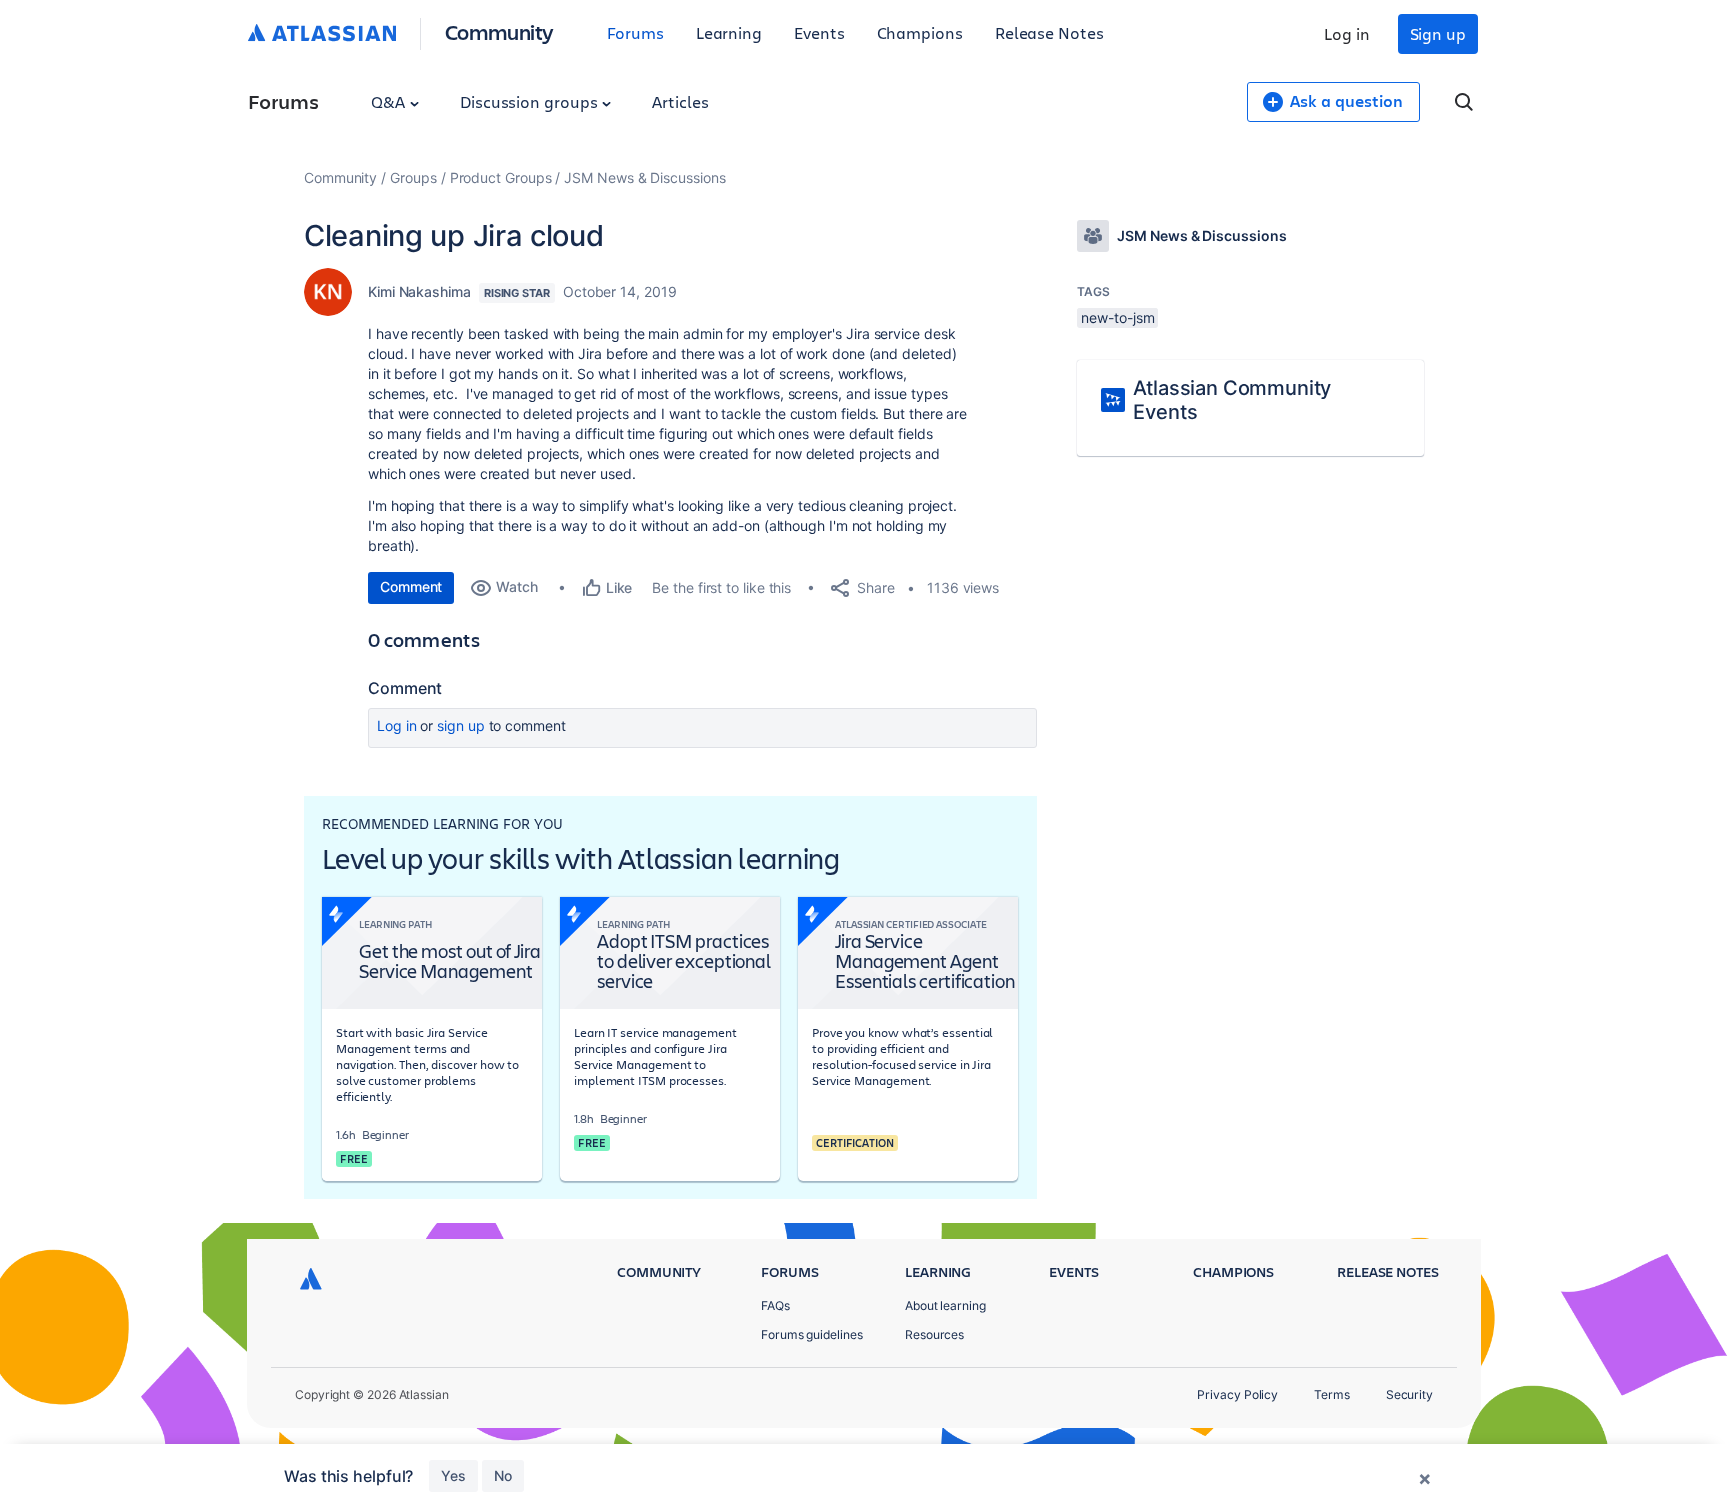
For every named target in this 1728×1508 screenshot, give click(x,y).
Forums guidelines (812, 1334)
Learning (729, 32)
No (503, 1475)
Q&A (390, 101)
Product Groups (501, 177)
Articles (680, 101)
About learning (945, 1305)
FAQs (775, 1305)
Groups (413, 177)
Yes (453, 1475)
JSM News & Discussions (644, 177)
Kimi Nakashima (419, 291)
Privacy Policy (1237, 1394)
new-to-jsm (1117, 317)
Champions (920, 32)
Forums (635, 32)
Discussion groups (531, 101)
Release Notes (1049, 32)
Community (499, 31)
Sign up (1438, 33)
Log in (1347, 33)
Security (1409, 1394)
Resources (934, 1334)
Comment (411, 586)
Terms (1332, 1394)
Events (819, 32)
